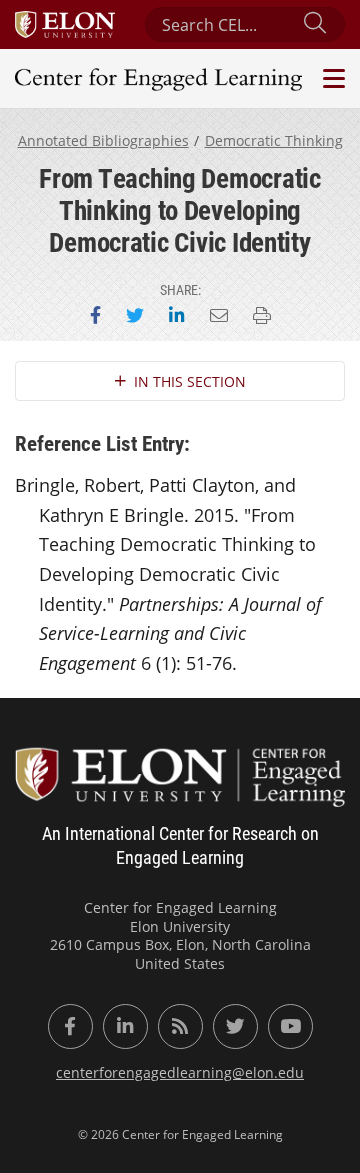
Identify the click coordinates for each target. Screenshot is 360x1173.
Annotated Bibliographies (103, 140)
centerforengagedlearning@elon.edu (180, 1072)
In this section (190, 381)
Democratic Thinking (274, 140)
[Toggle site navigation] (331, 78)
